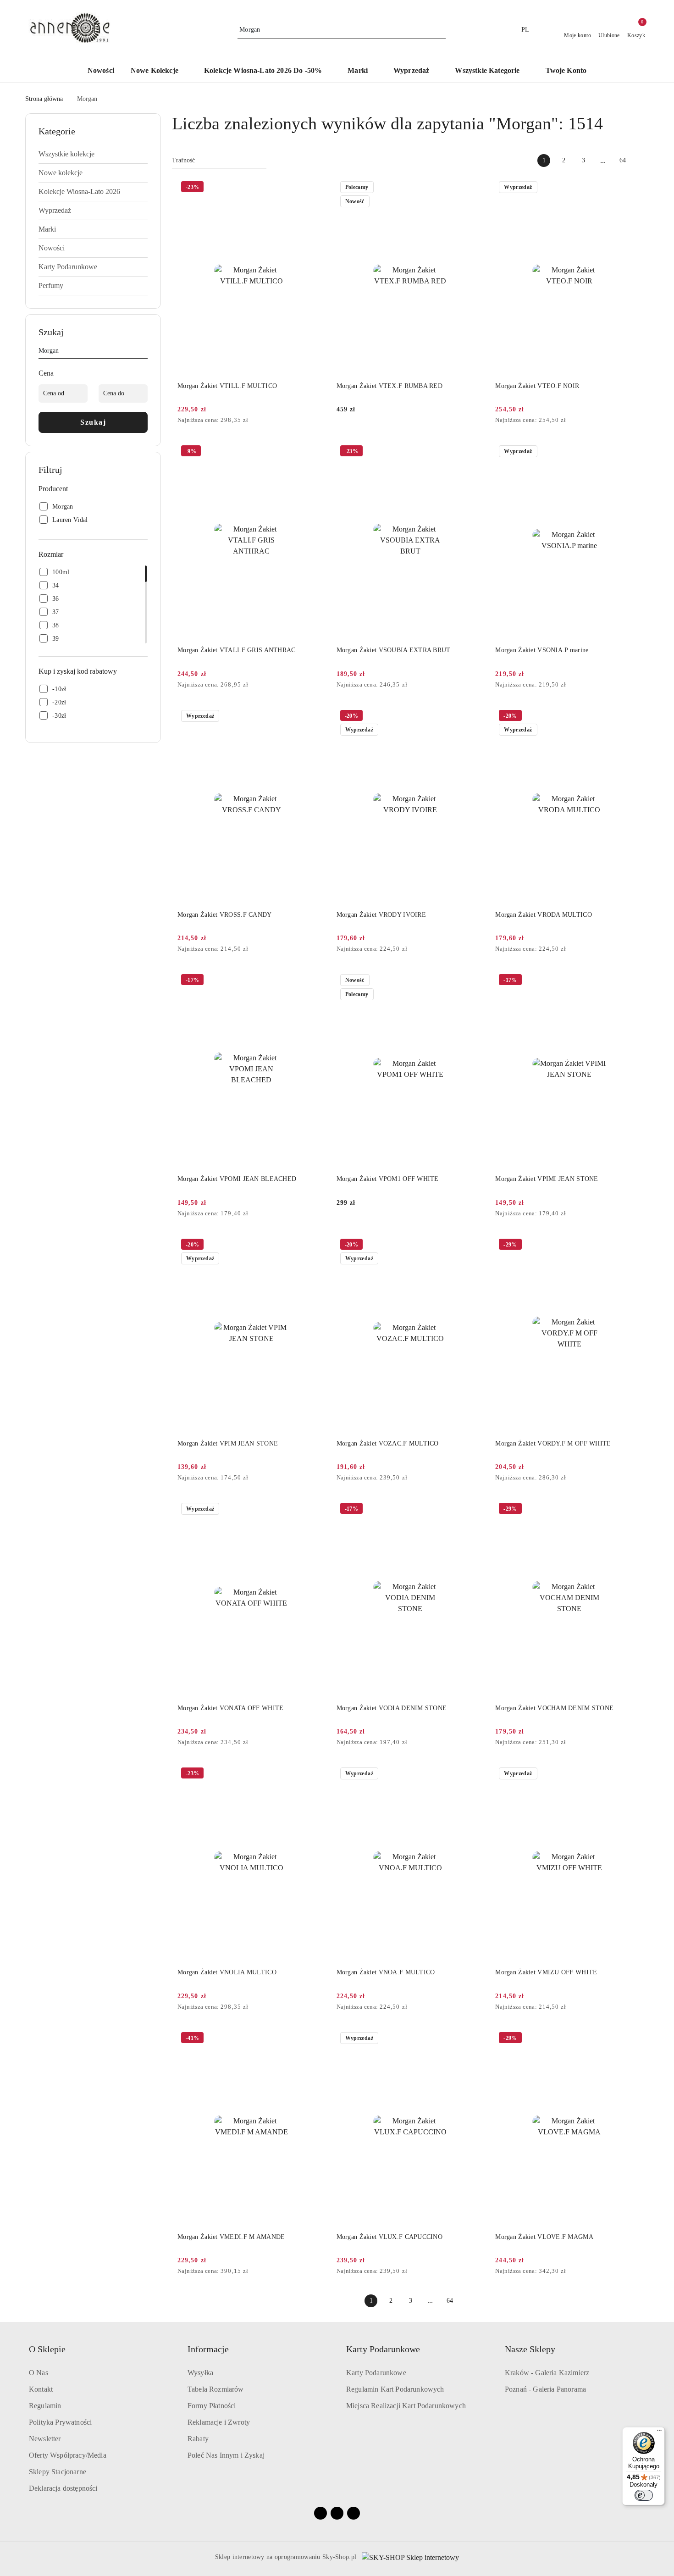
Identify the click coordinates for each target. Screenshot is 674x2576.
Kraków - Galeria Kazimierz (547, 2373)
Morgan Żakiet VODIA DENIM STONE (392, 1708)
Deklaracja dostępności (63, 2488)
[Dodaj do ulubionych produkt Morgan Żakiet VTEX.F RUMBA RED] (474, 188)
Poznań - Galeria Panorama (545, 2389)
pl (525, 30)
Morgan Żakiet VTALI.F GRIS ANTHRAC (237, 650)
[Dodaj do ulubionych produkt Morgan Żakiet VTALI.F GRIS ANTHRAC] (315, 452)
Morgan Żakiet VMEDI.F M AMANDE (231, 2237)
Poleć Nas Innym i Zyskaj (226, 2455)
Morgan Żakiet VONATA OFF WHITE (230, 1708)
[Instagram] (337, 2513)
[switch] (644, 2495)
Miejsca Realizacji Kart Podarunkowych (406, 2406)
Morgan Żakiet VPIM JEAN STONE (228, 1443)
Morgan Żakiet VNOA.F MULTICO (386, 1972)
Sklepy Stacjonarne (58, 2472)
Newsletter (45, 2439)
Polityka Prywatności (60, 2422)
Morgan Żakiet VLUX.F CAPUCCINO (389, 2237)
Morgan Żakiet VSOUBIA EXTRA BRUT (394, 650)
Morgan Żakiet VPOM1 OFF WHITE (388, 1179)
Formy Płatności (212, 2406)
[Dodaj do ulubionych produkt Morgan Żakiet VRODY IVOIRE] (474, 717)
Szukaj (93, 422)
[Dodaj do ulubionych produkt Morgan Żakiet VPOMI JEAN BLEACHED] (315, 981)
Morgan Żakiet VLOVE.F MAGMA (544, 2237)
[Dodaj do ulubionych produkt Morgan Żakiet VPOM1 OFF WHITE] (474, 981)
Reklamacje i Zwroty (219, 2422)
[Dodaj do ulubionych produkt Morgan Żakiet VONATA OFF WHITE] (315, 1510)
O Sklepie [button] (47, 2349)
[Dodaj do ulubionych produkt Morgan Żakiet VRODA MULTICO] (633, 717)
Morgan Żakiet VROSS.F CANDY (225, 915)
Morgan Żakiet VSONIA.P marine (542, 650)
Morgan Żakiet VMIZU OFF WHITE (546, 1972)
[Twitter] (354, 2513)
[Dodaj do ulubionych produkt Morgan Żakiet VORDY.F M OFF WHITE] (633, 1246)
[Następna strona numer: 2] (642, 161)
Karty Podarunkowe (376, 2373)
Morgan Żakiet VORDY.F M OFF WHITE (553, 1443)
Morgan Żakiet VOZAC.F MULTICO (388, 1443)
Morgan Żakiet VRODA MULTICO (544, 915)
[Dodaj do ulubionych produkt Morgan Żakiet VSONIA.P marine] (633, 452)
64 (623, 160)
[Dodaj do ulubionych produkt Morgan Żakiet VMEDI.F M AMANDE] (315, 2039)
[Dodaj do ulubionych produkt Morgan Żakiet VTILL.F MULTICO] (315, 188)
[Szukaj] (144, 352)
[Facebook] (320, 2513)
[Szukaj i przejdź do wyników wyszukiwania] (440, 30)
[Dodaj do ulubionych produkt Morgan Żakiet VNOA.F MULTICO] (474, 1774)
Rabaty (198, 2439)
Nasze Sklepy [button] (530, 2349)
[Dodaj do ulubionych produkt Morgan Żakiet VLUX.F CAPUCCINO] (474, 2039)
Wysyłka (200, 2373)
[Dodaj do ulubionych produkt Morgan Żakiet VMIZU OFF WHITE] (633, 1774)
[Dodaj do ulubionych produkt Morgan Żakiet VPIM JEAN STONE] (315, 1246)
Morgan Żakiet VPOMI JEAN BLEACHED (237, 1179)
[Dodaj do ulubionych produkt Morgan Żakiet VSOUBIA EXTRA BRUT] (474, 452)
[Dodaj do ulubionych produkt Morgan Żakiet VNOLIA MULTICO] (315, 1774)
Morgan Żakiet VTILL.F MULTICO (227, 386)
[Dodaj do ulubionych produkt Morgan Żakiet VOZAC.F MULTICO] (474, 1246)
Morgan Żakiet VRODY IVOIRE (381, 915)
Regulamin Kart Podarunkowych (395, 2389)
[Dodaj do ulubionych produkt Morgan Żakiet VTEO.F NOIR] (633, 188)
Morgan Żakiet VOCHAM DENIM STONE (554, 1708)
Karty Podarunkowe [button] (383, 2349)
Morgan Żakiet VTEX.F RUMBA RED (389, 386)
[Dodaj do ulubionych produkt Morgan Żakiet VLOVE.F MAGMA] (633, 2039)
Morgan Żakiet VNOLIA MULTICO (227, 1972)
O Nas (39, 2373)
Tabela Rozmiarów (216, 2389)
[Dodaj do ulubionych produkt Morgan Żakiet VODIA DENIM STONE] (474, 1510)
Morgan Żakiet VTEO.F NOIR (537, 386)
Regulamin (45, 2406)
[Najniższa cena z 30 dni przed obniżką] (323, 421)
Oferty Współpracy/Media (68, 2455)
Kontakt (41, 2389)
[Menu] (659, 2432)
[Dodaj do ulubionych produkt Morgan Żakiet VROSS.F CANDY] (315, 717)
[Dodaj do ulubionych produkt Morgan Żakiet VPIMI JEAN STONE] (633, 981)
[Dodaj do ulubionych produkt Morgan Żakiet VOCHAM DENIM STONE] (633, 1510)
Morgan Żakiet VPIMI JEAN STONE (547, 1179)
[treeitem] (93, 154)
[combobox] (219, 161)
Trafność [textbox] (183, 160)
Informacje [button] (208, 2349)
